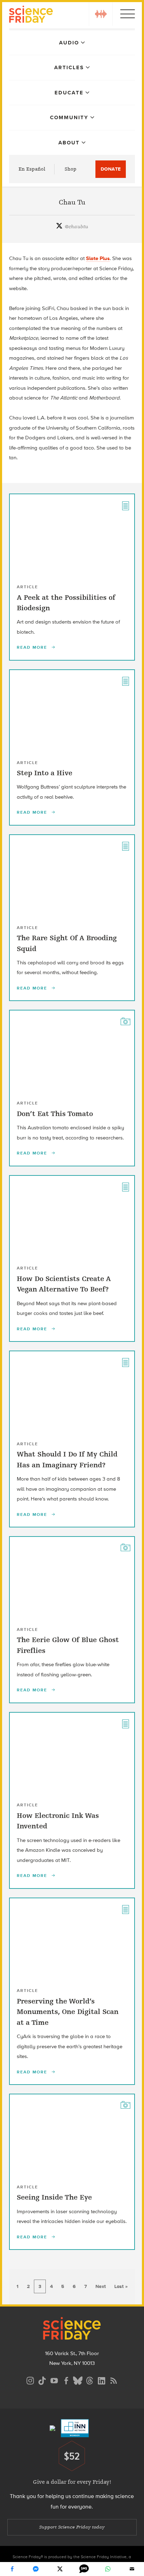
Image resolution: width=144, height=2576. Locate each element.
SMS (84, 2569)
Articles (69, 67)
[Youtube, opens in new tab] (54, 2380)
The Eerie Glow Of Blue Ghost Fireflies (68, 1645)
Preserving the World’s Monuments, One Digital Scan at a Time (68, 2012)
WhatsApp (108, 2569)
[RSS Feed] (114, 2380)
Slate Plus (98, 258)
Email (132, 2569)
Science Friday (31, 15)
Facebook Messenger (36, 2569)
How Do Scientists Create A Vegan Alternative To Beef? (64, 1284)
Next (101, 2286)
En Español (32, 169)
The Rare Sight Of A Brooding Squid (67, 943)
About (69, 143)
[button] (101, 14)
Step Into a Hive (45, 773)
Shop (71, 169)
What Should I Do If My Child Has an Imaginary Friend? (67, 1459)
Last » (121, 2286)
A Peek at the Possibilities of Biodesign (66, 603)
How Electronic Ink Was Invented (58, 1821)
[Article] (125, 505)
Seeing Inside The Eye (54, 2197)
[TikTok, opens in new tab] (42, 2380)
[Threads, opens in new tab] (90, 2380)
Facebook (12, 2569)
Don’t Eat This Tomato (55, 1114)
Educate (69, 93)
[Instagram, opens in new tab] (30, 2380)
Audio (69, 43)
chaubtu (76, 227)
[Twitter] (60, 2569)
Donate (111, 169)
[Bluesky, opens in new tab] (78, 2380)
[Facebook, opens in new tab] (66, 2380)
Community (69, 117)
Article (27, 587)
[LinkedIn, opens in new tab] (102, 2380)
